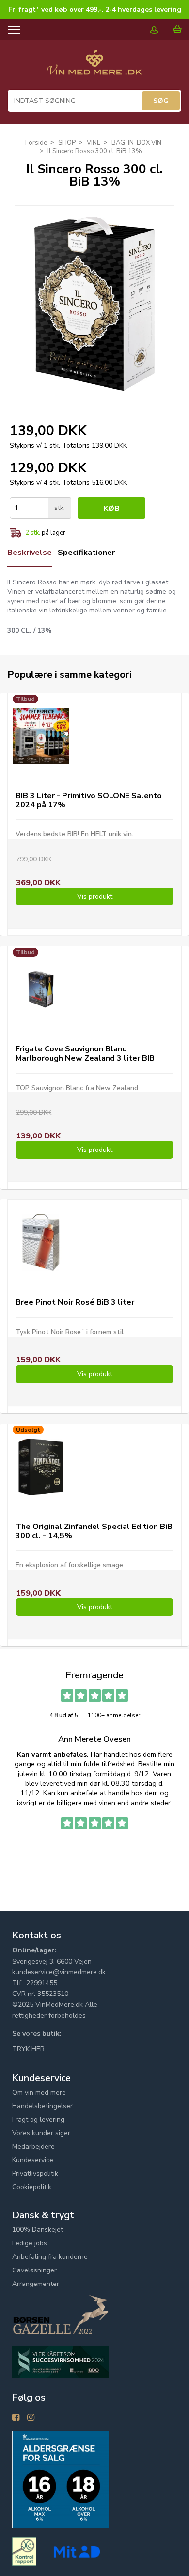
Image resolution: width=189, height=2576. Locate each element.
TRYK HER (28, 2049)
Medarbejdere (33, 2147)
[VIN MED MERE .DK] (94, 67)
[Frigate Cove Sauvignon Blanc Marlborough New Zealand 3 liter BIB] (41, 989)
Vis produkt (95, 896)
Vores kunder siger (41, 2133)
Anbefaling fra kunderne (50, 2257)
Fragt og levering (38, 2119)
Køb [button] (111, 509)
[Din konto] (159, 30)
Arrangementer (36, 2284)
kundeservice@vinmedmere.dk (59, 1972)
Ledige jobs (30, 2243)
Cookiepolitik (32, 2187)
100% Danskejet (38, 2230)
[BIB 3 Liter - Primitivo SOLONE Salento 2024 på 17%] (41, 736)
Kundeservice (33, 2160)
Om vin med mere (39, 2092)
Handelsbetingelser (42, 2106)
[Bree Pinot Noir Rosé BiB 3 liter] (41, 1243)
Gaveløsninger (34, 2270)
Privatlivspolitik (35, 2174)
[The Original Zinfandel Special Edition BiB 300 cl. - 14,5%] (41, 1467)
